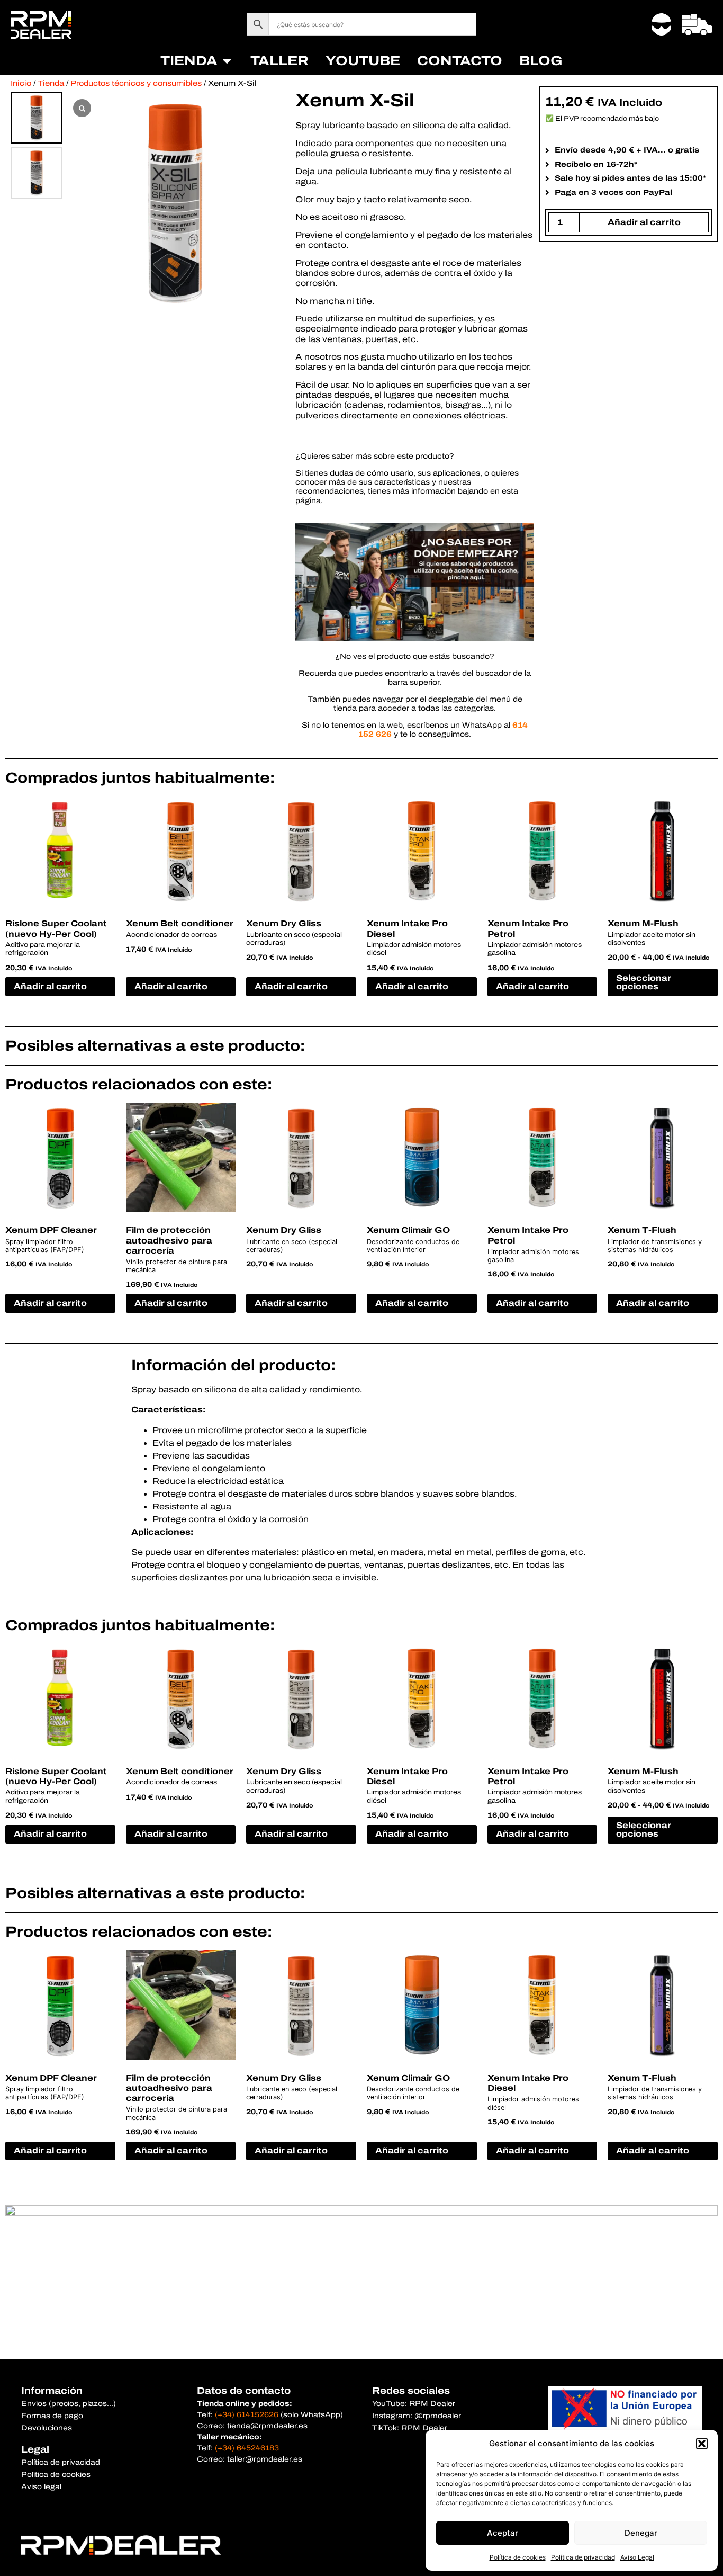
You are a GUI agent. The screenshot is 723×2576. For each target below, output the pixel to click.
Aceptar (503, 2533)
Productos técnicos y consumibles (136, 83)
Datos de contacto (244, 2391)
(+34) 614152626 (247, 2415)
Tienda (51, 83)
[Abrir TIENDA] (227, 61)
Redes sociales (411, 2391)
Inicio (21, 83)
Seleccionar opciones (644, 982)
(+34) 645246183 (247, 2448)
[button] (702, 2444)
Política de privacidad (583, 2557)
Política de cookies (518, 2557)
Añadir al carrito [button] (50, 986)
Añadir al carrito (644, 222)
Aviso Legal (637, 2557)
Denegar (641, 2533)
